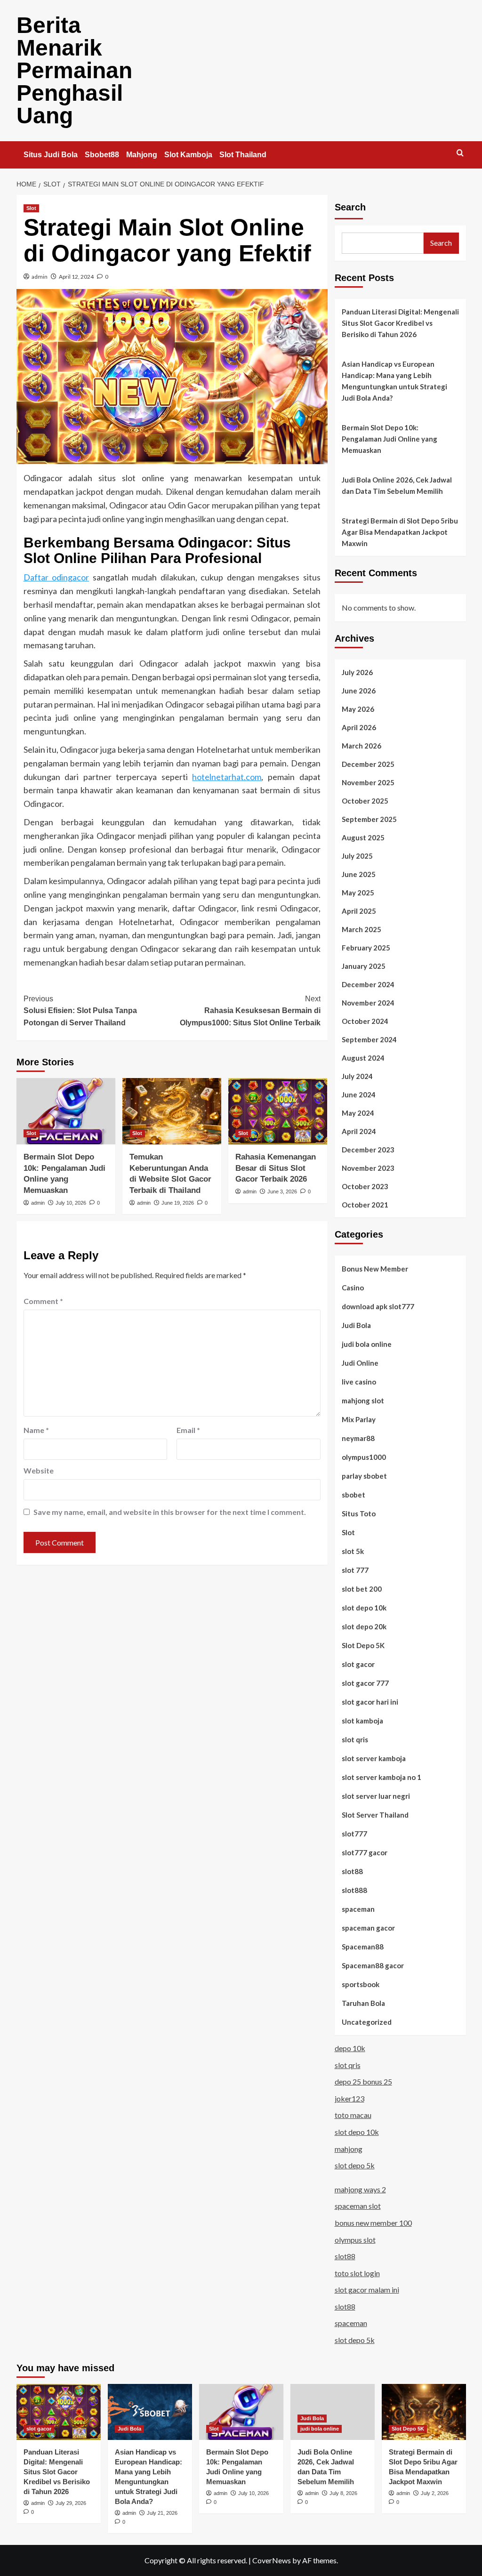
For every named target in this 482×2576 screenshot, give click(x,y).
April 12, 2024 (76, 277)
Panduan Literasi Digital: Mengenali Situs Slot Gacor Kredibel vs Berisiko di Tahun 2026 (400, 323)
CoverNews (272, 2560)
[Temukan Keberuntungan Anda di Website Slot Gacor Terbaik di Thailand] (172, 1111)
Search (350, 207)
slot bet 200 (362, 1589)
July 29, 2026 (71, 2503)
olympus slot (355, 2240)
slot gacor (358, 1664)
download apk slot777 (378, 1306)
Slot (31, 208)
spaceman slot (358, 2206)
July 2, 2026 (435, 2493)
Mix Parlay (359, 1419)
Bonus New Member (375, 1269)
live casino (359, 1382)
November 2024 (368, 1003)
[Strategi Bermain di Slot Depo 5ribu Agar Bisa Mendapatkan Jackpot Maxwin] (424, 2412)
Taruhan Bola (363, 2003)
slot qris (355, 1739)
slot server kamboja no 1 (382, 1777)
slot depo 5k (355, 2165)
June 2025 (359, 874)
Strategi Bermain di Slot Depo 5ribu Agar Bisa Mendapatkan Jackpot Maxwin (400, 532)
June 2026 (359, 691)
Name (36, 1430)
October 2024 (365, 1021)
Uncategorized (367, 2022)
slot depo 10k (364, 1608)
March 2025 (361, 929)
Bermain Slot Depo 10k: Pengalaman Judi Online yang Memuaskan (390, 439)
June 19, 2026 (178, 1203)
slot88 (352, 1871)
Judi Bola (356, 1325)
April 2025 (359, 911)
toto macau (353, 2115)
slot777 (354, 1834)
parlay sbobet (364, 1476)
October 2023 (365, 1186)
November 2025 (368, 782)
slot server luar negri (376, 1796)
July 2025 (357, 856)
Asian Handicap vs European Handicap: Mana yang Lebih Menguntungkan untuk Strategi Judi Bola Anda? (394, 381)
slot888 (354, 1890)
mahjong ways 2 (360, 2189)
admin (40, 277)
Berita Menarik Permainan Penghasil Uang (74, 70)
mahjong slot (363, 1401)
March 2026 (361, 746)
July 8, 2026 (343, 2493)
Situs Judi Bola (51, 155)
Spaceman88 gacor (373, 1965)
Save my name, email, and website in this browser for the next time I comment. (170, 1512)
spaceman (358, 1909)
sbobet (353, 1495)
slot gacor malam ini (367, 2290)
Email (188, 1430)
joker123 (349, 2098)
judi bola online (367, 1344)
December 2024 (368, 984)
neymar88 (358, 1438)
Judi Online (360, 1363)
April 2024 (359, 1131)
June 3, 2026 (282, 1191)
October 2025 (365, 801)
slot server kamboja (374, 1758)
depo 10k (350, 2048)
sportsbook (361, 1984)
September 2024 (369, 1039)
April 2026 (359, 727)
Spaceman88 (363, 1947)
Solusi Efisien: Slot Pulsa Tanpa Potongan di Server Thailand (80, 1011)
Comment (43, 1301)
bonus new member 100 (373, 2223)
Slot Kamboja (188, 155)
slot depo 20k (364, 1626)
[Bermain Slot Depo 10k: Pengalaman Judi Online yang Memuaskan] (66, 1111)
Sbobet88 (102, 155)
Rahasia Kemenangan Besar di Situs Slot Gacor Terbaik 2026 (276, 1168)
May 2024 (358, 1113)
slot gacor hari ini (370, 1702)
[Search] (460, 153)
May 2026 (358, 709)
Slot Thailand (243, 155)
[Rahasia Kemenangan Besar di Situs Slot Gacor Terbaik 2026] (278, 1111)
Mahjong (142, 155)
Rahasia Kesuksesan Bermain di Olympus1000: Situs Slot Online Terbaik (250, 1011)
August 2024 (363, 1058)
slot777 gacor (365, 1852)
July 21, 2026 (162, 2513)
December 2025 (368, 764)
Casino (353, 1288)
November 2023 (368, 1168)
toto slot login (357, 2273)
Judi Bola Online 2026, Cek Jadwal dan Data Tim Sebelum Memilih (397, 485)
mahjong (349, 2149)
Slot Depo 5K (363, 1645)
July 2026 (357, 672)
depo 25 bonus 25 (363, 2081)
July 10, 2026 (71, 1203)
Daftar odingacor (56, 577)
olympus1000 (364, 1457)
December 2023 (368, 1150)
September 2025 (369, 819)
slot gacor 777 (365, 1683)
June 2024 (359, 1095)
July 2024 (357, 1076)
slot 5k (353, 1551)
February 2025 (366, 948)
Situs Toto (359, 1513)
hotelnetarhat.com (227, 777)
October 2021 (365, 1205)
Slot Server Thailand (375, 1815)
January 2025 (364, 966)
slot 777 (355, 1570)
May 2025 (358, 893)
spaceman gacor (368, 1928)
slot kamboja (362, 1721)
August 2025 (363, 837)
